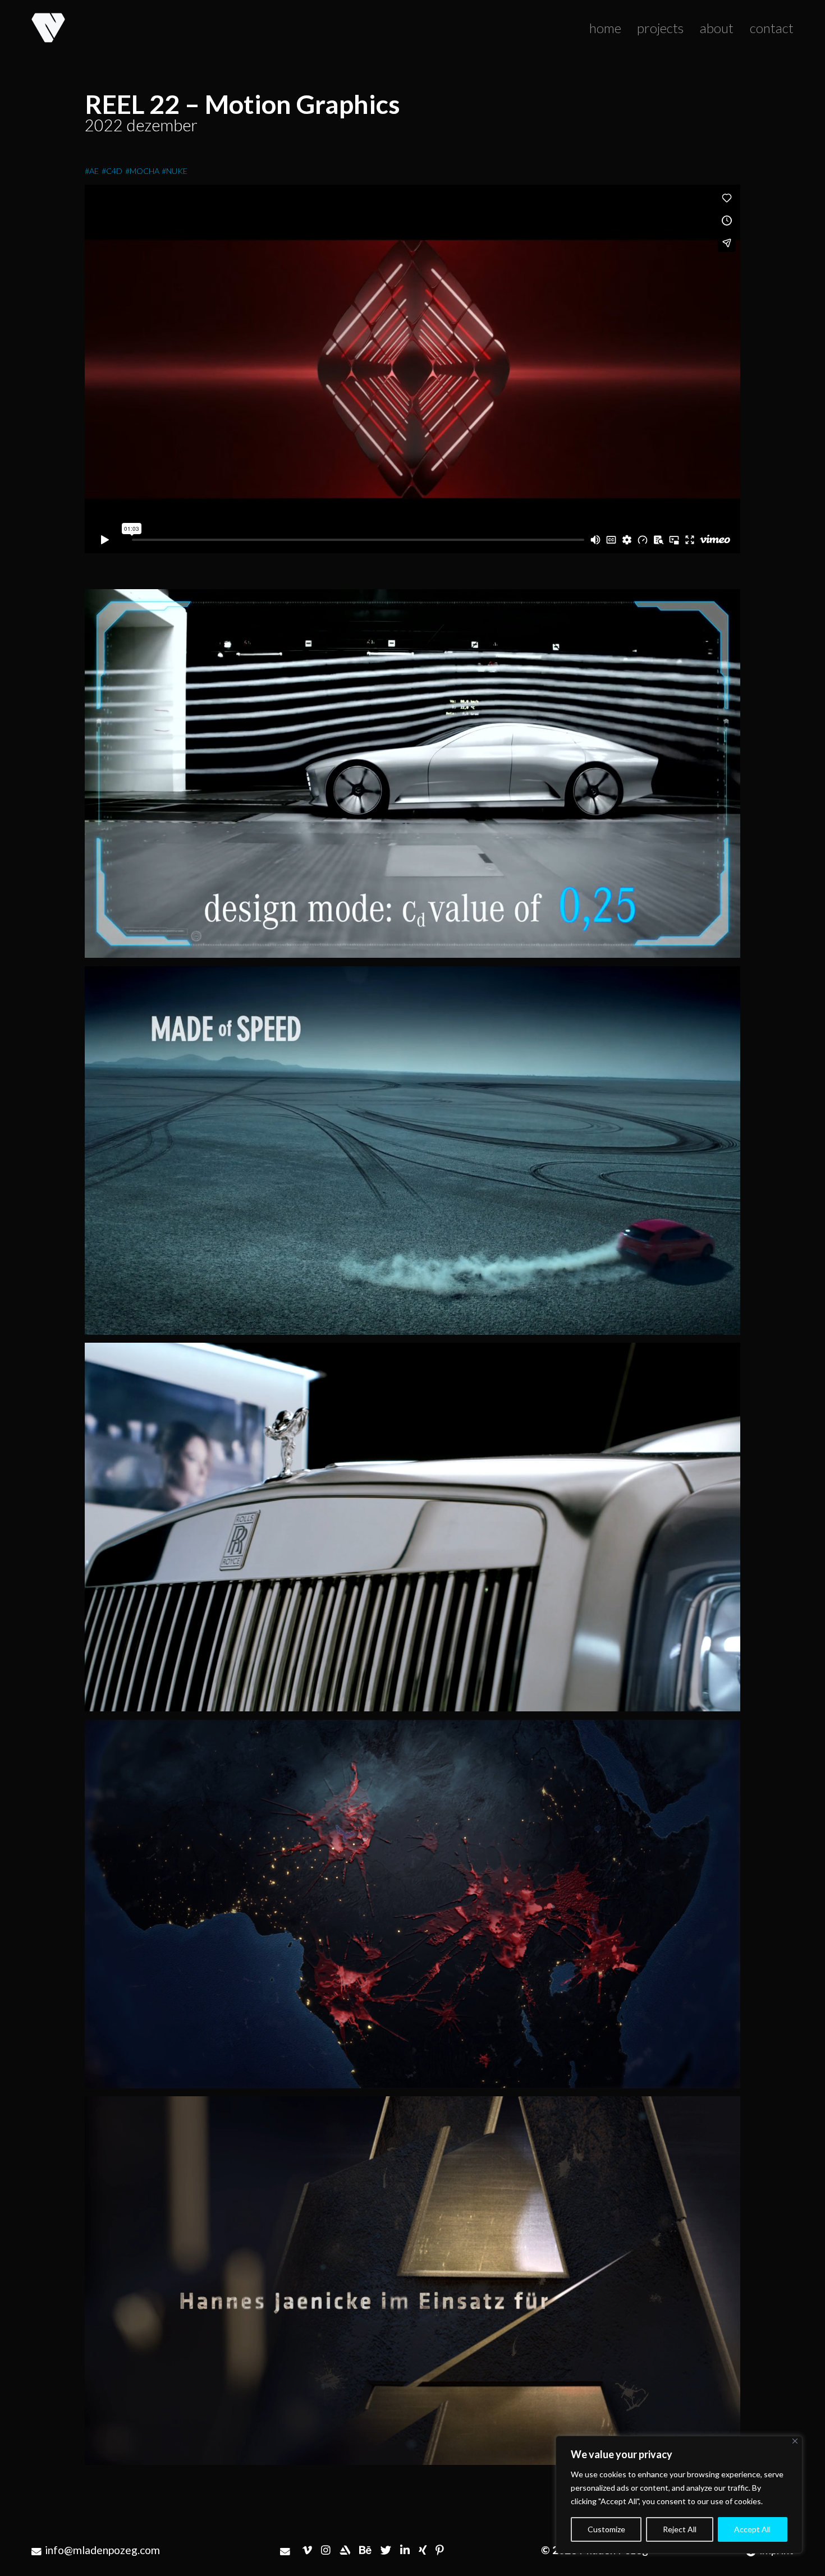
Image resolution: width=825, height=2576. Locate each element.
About (717, 28)
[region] (679, 2495)
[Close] (795, 2441)
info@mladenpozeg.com (102, 2550)
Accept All (752, 2529)
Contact (772, 28)
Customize (606, 2529)
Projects (660, 28)
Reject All (680, 2529)
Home (605, 28)
